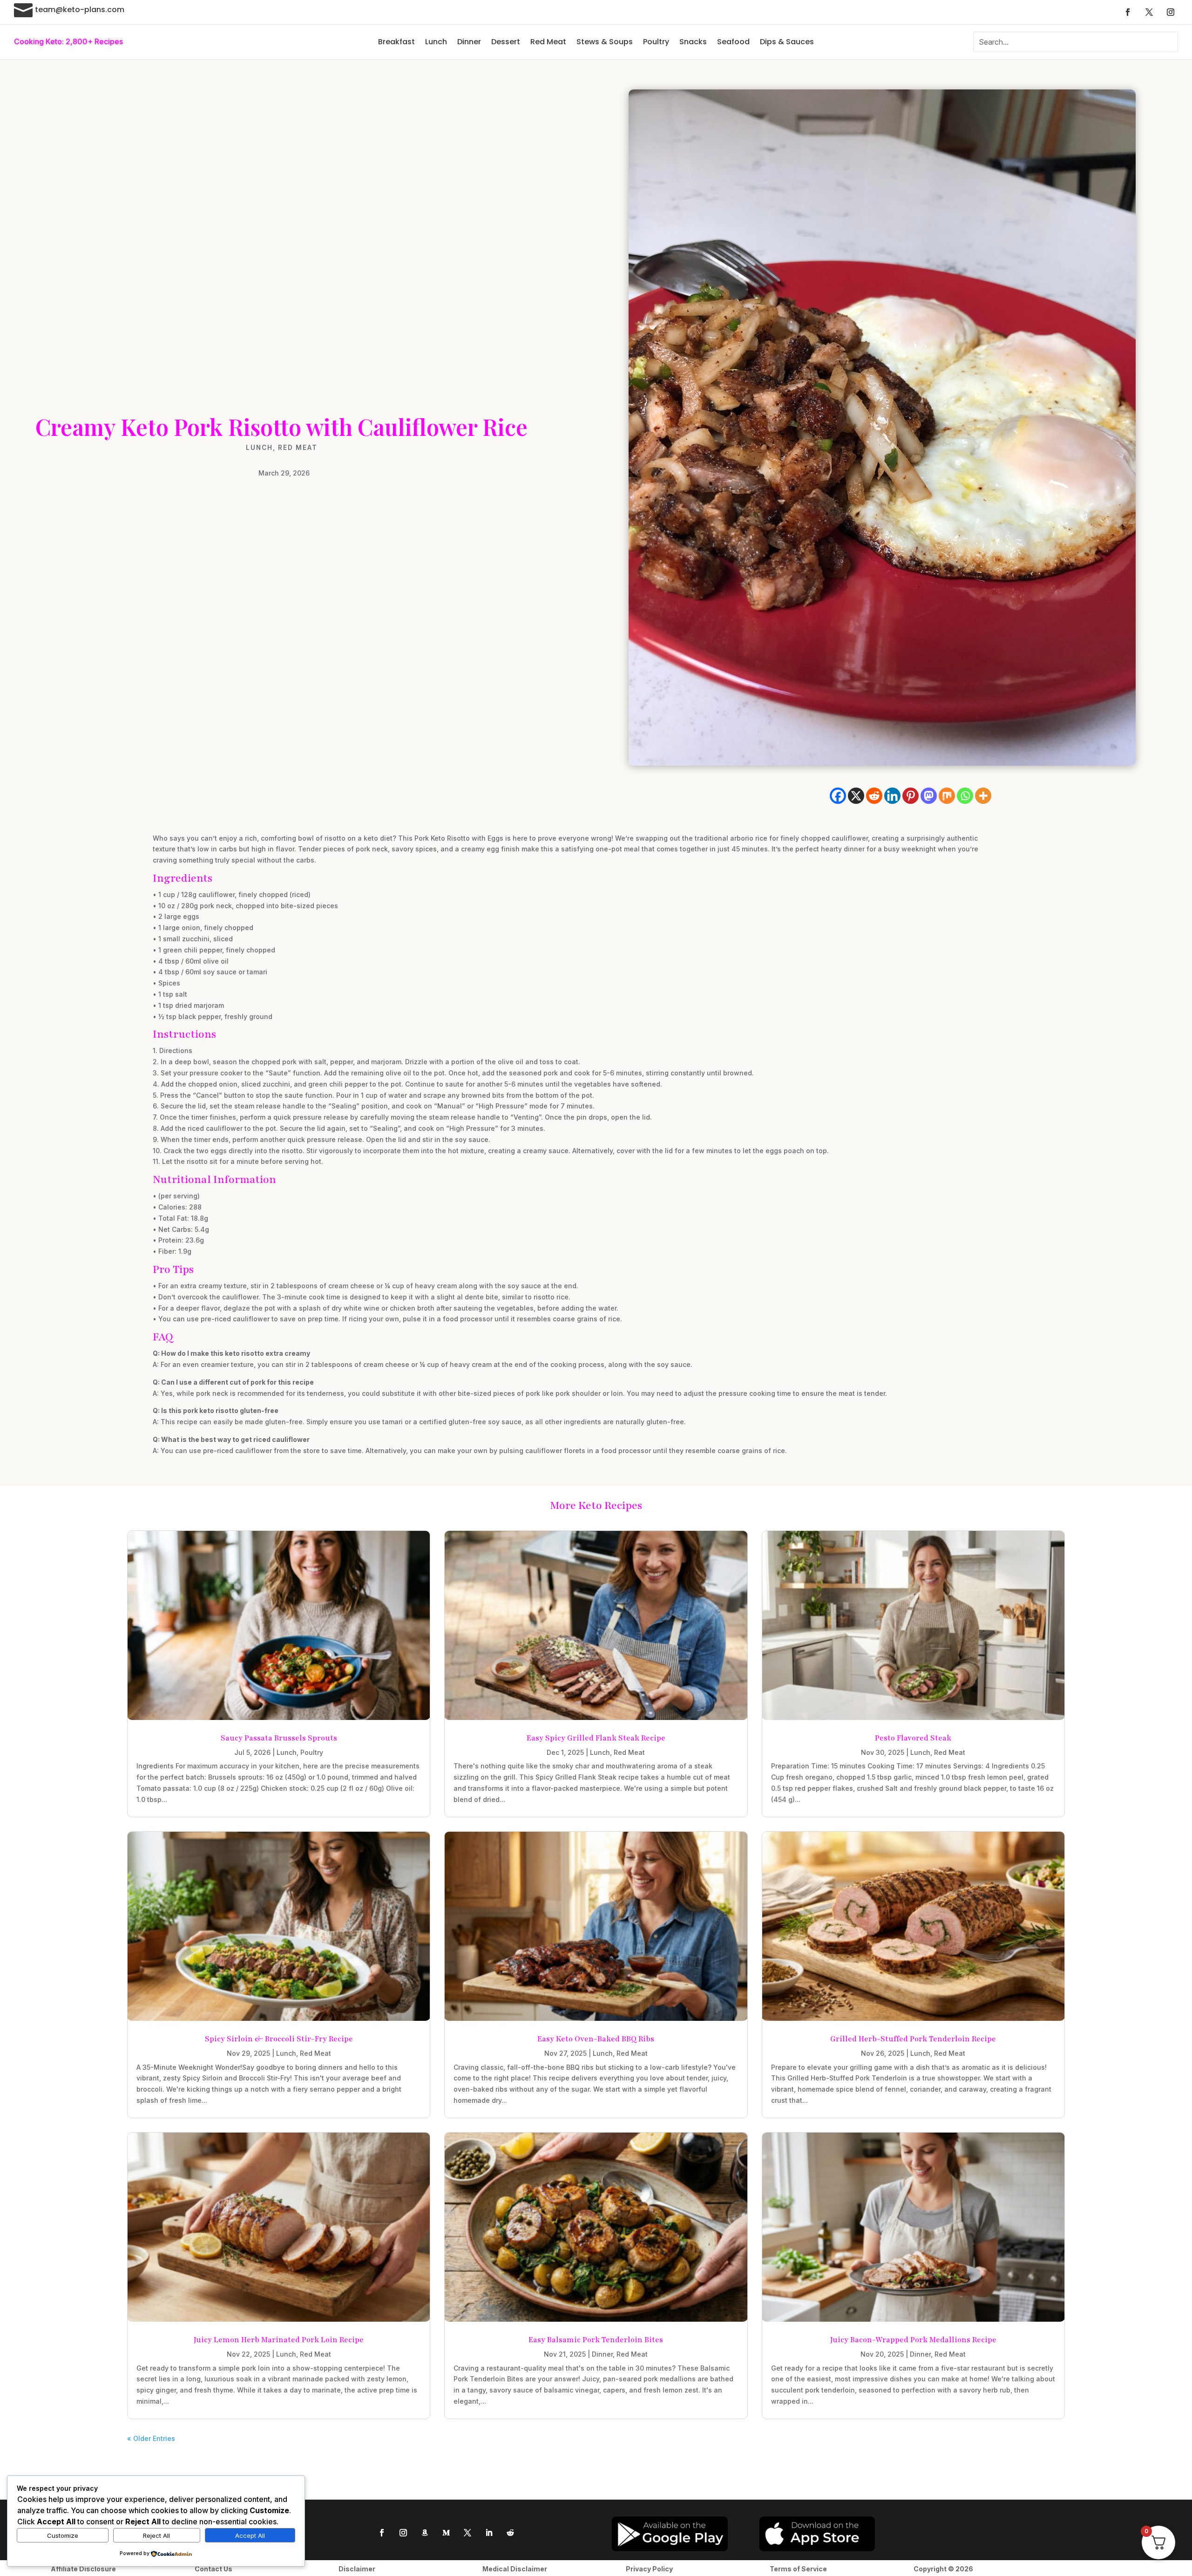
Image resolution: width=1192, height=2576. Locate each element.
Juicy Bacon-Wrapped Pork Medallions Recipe (913, 2340)
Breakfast (396, 42)
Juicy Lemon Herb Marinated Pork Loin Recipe (279, 2340)
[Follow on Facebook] (1128, 12)
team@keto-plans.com (80, 10)
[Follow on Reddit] (510, 2533)
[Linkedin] (892, 796)
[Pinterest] (911, 796)
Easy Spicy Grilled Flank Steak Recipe (596, 1738)
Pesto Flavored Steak (913, 1738)
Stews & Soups (605, 42)
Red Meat (548, 42)
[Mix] (947, 796)
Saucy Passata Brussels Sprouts (279, 1738)
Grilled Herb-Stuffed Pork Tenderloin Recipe (913, 2039)
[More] (983, 796)
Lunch (436, 42)
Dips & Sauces (787, 42)
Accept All (250, 2535)
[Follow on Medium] (446, 2533)
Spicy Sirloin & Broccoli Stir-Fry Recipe (279, 2039)
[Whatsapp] (965, 796)
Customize (63, 2535)
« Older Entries (151, 2438)
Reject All (156, 2535)
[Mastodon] (929, 796)
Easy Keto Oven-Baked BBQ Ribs (596, 2039)
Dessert (506, 42)
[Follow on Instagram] (1171, 12)
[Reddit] (874, 796)
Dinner (469, 42)
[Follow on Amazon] (425, 2533)
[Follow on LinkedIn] (489, 2533)
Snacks (693, 42)
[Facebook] (838, 796)
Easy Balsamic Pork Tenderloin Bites (596, 2340)
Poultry (656, 42)
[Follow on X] (1149, 12)
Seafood (733, 42)
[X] (856, 796)
